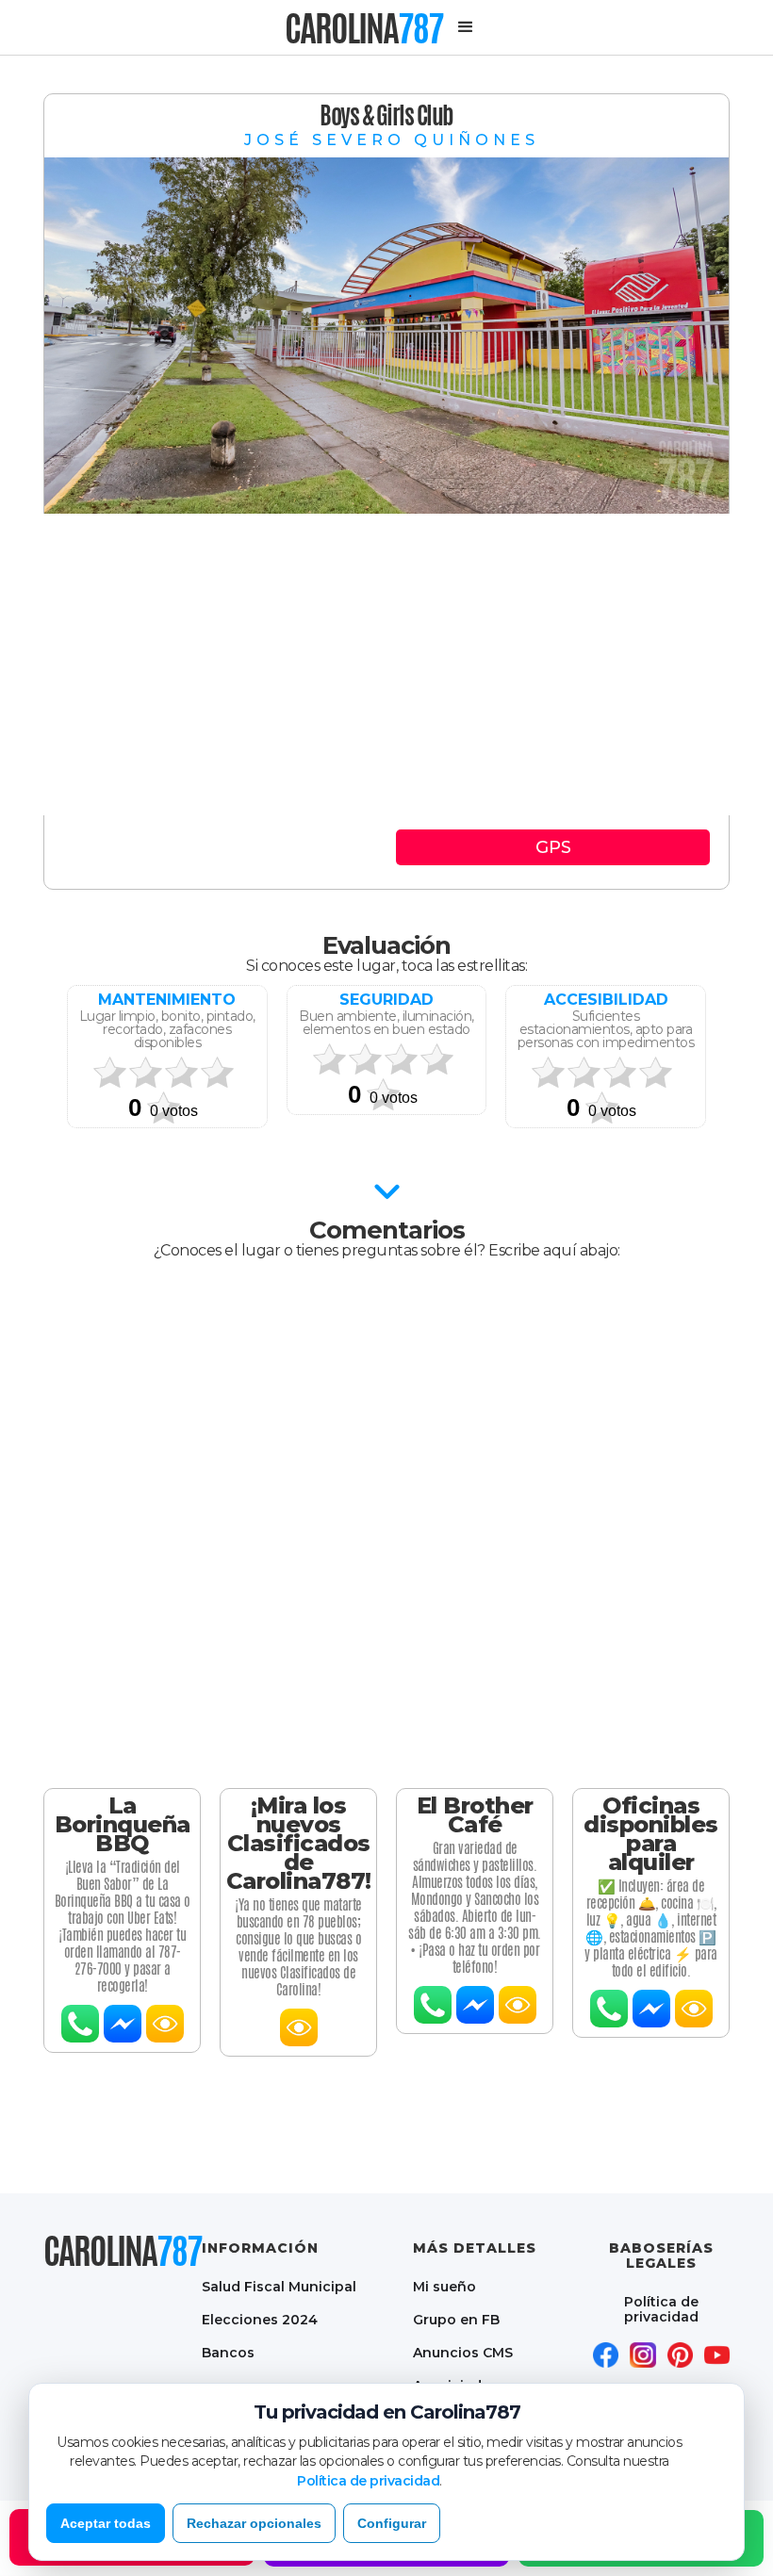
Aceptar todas (106, 2523)
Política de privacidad (661, 2309)
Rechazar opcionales (254, 2523)
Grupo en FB (456, 2319)
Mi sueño (444, 2286)
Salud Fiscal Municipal (279, 2286)
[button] (466, 27)
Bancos (228, 2352)
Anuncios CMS (463, 2352)
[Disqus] (386, 1524)
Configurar (392, 2523)
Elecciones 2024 (260, 2319)
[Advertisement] (386, 665)
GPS (553, 847)
